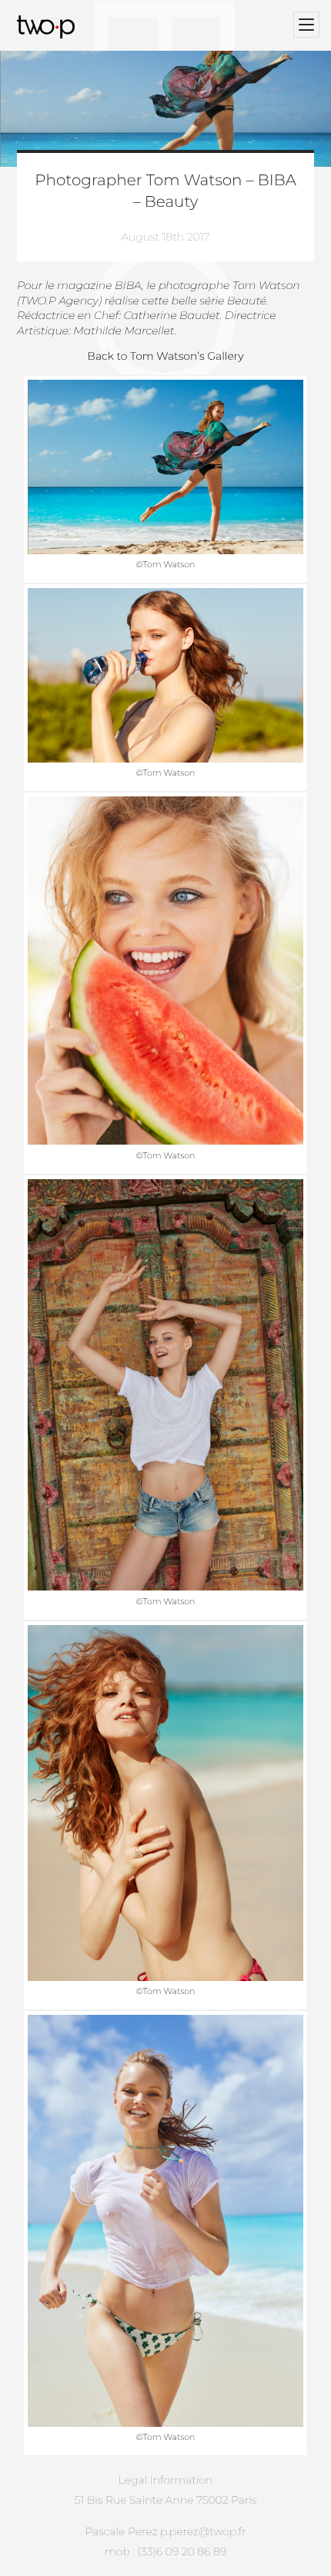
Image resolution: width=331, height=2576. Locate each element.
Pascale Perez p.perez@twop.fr (165, 2531)
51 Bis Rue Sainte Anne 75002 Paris (166, 2500)
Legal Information (166, 2480)
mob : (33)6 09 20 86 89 (165, 2551)
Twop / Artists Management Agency (48, 27)
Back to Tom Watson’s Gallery (165, 356)
